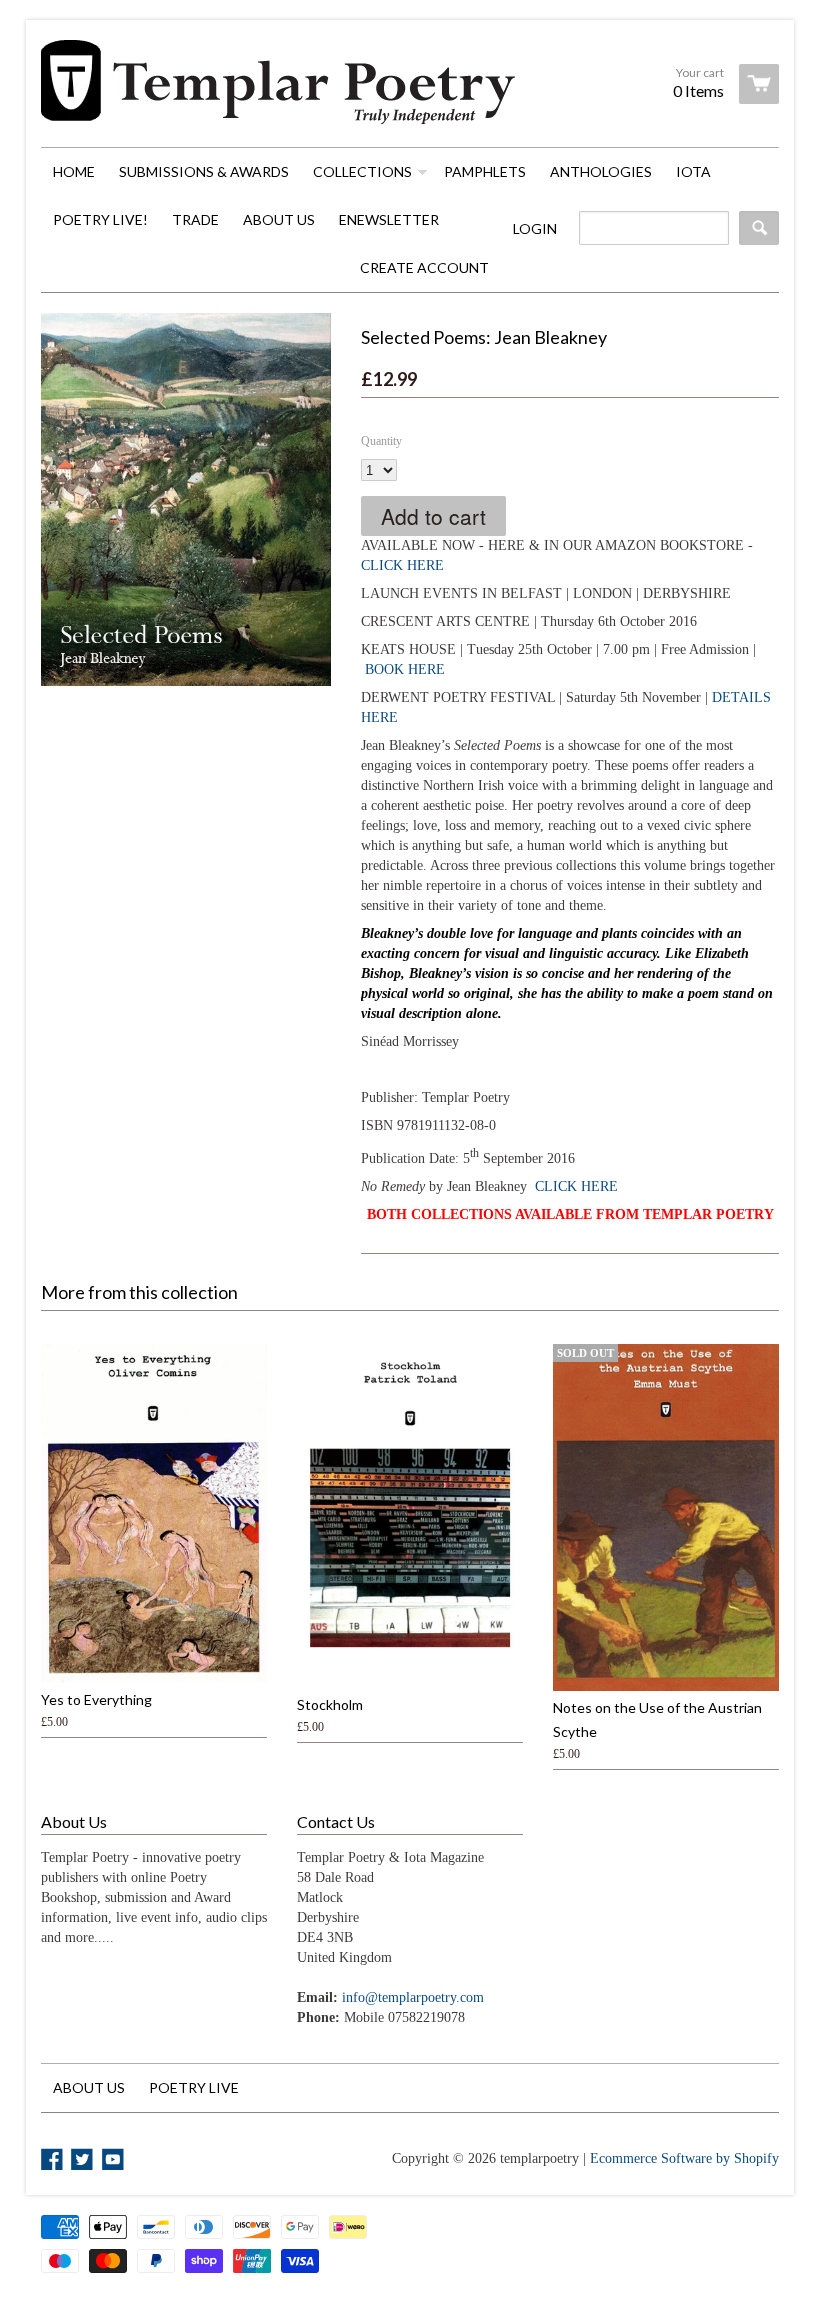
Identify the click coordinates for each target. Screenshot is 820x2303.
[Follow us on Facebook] (54, 2160)
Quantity (381, 441)
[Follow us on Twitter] (84, 2160)
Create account (424, 267)
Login (535, 228)
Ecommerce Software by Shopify (684, 2158)
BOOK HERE (405, 669)
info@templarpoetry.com (413, 1997)
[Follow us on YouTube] (115, 2160)
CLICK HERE (402, 565)
